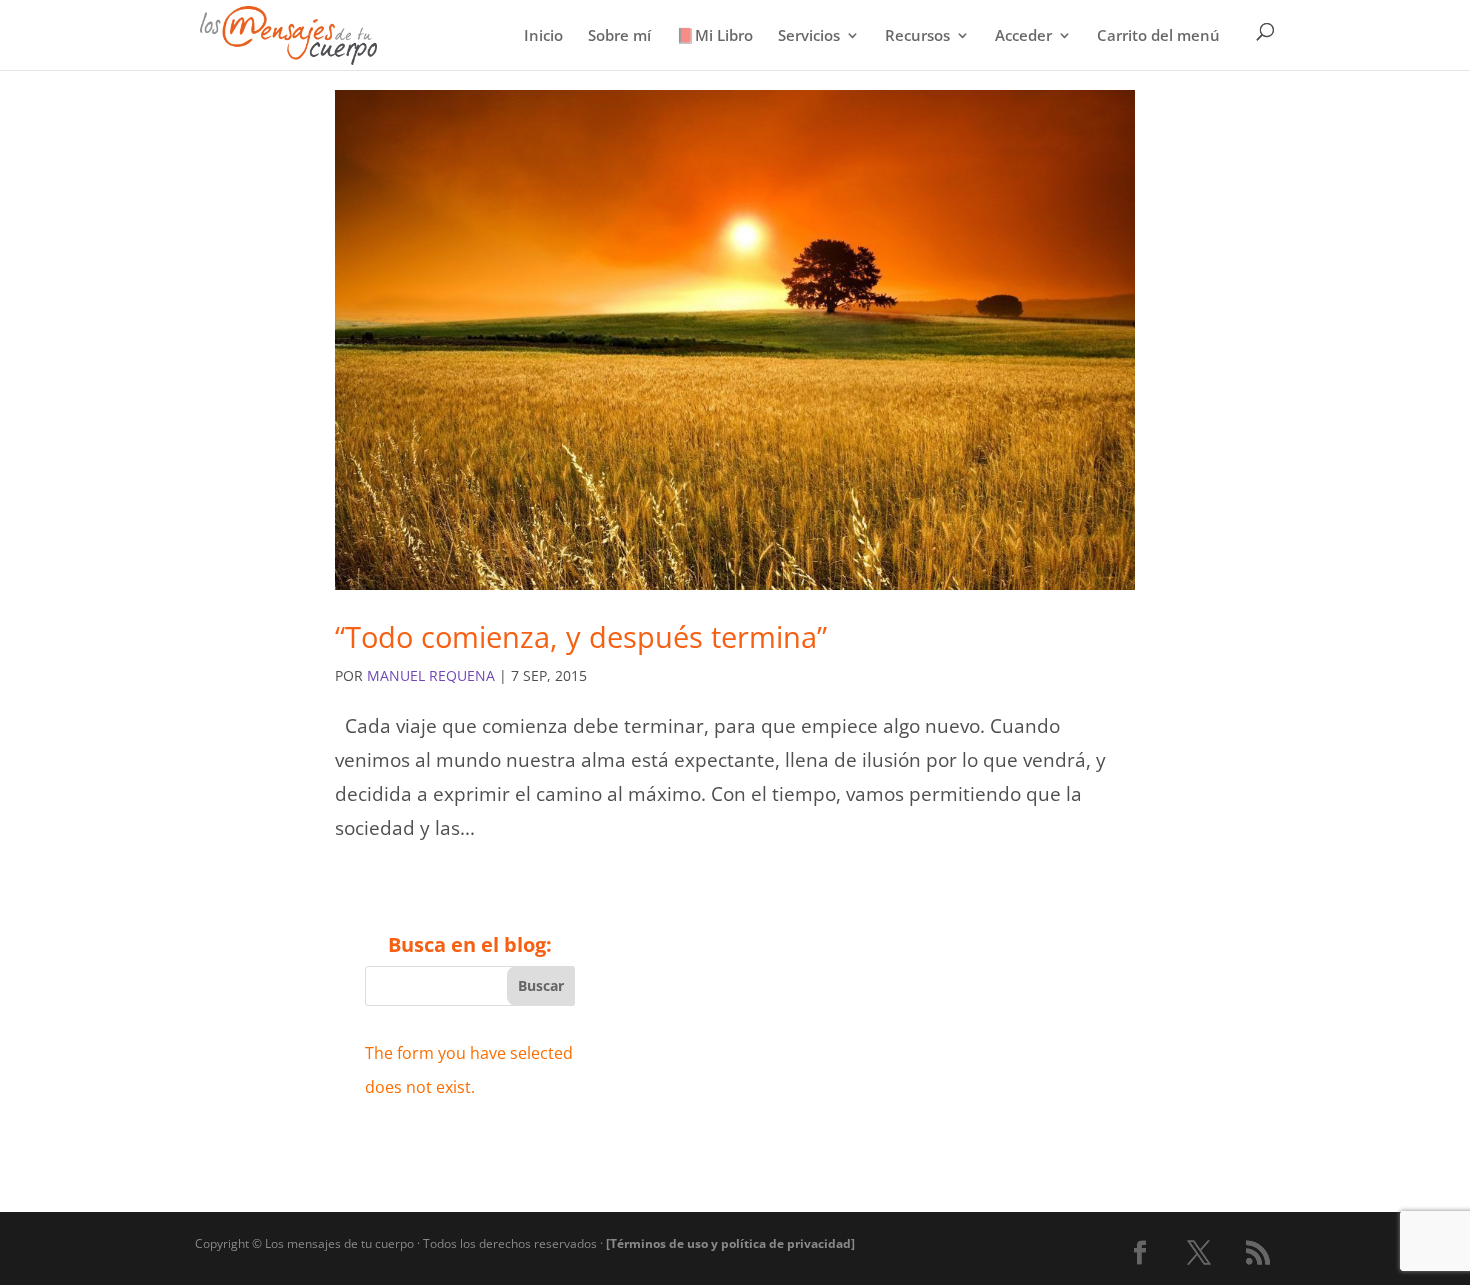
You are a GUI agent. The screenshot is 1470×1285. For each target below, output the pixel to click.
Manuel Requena (431, 675)
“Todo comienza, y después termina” (581, 637)
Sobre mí (619, 36)
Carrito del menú (1158, 36)
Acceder (1023, 36)
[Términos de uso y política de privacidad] (730, 1243)
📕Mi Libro (714, 36)
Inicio (543, 36)
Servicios (809, 36)
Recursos (917, 36)
